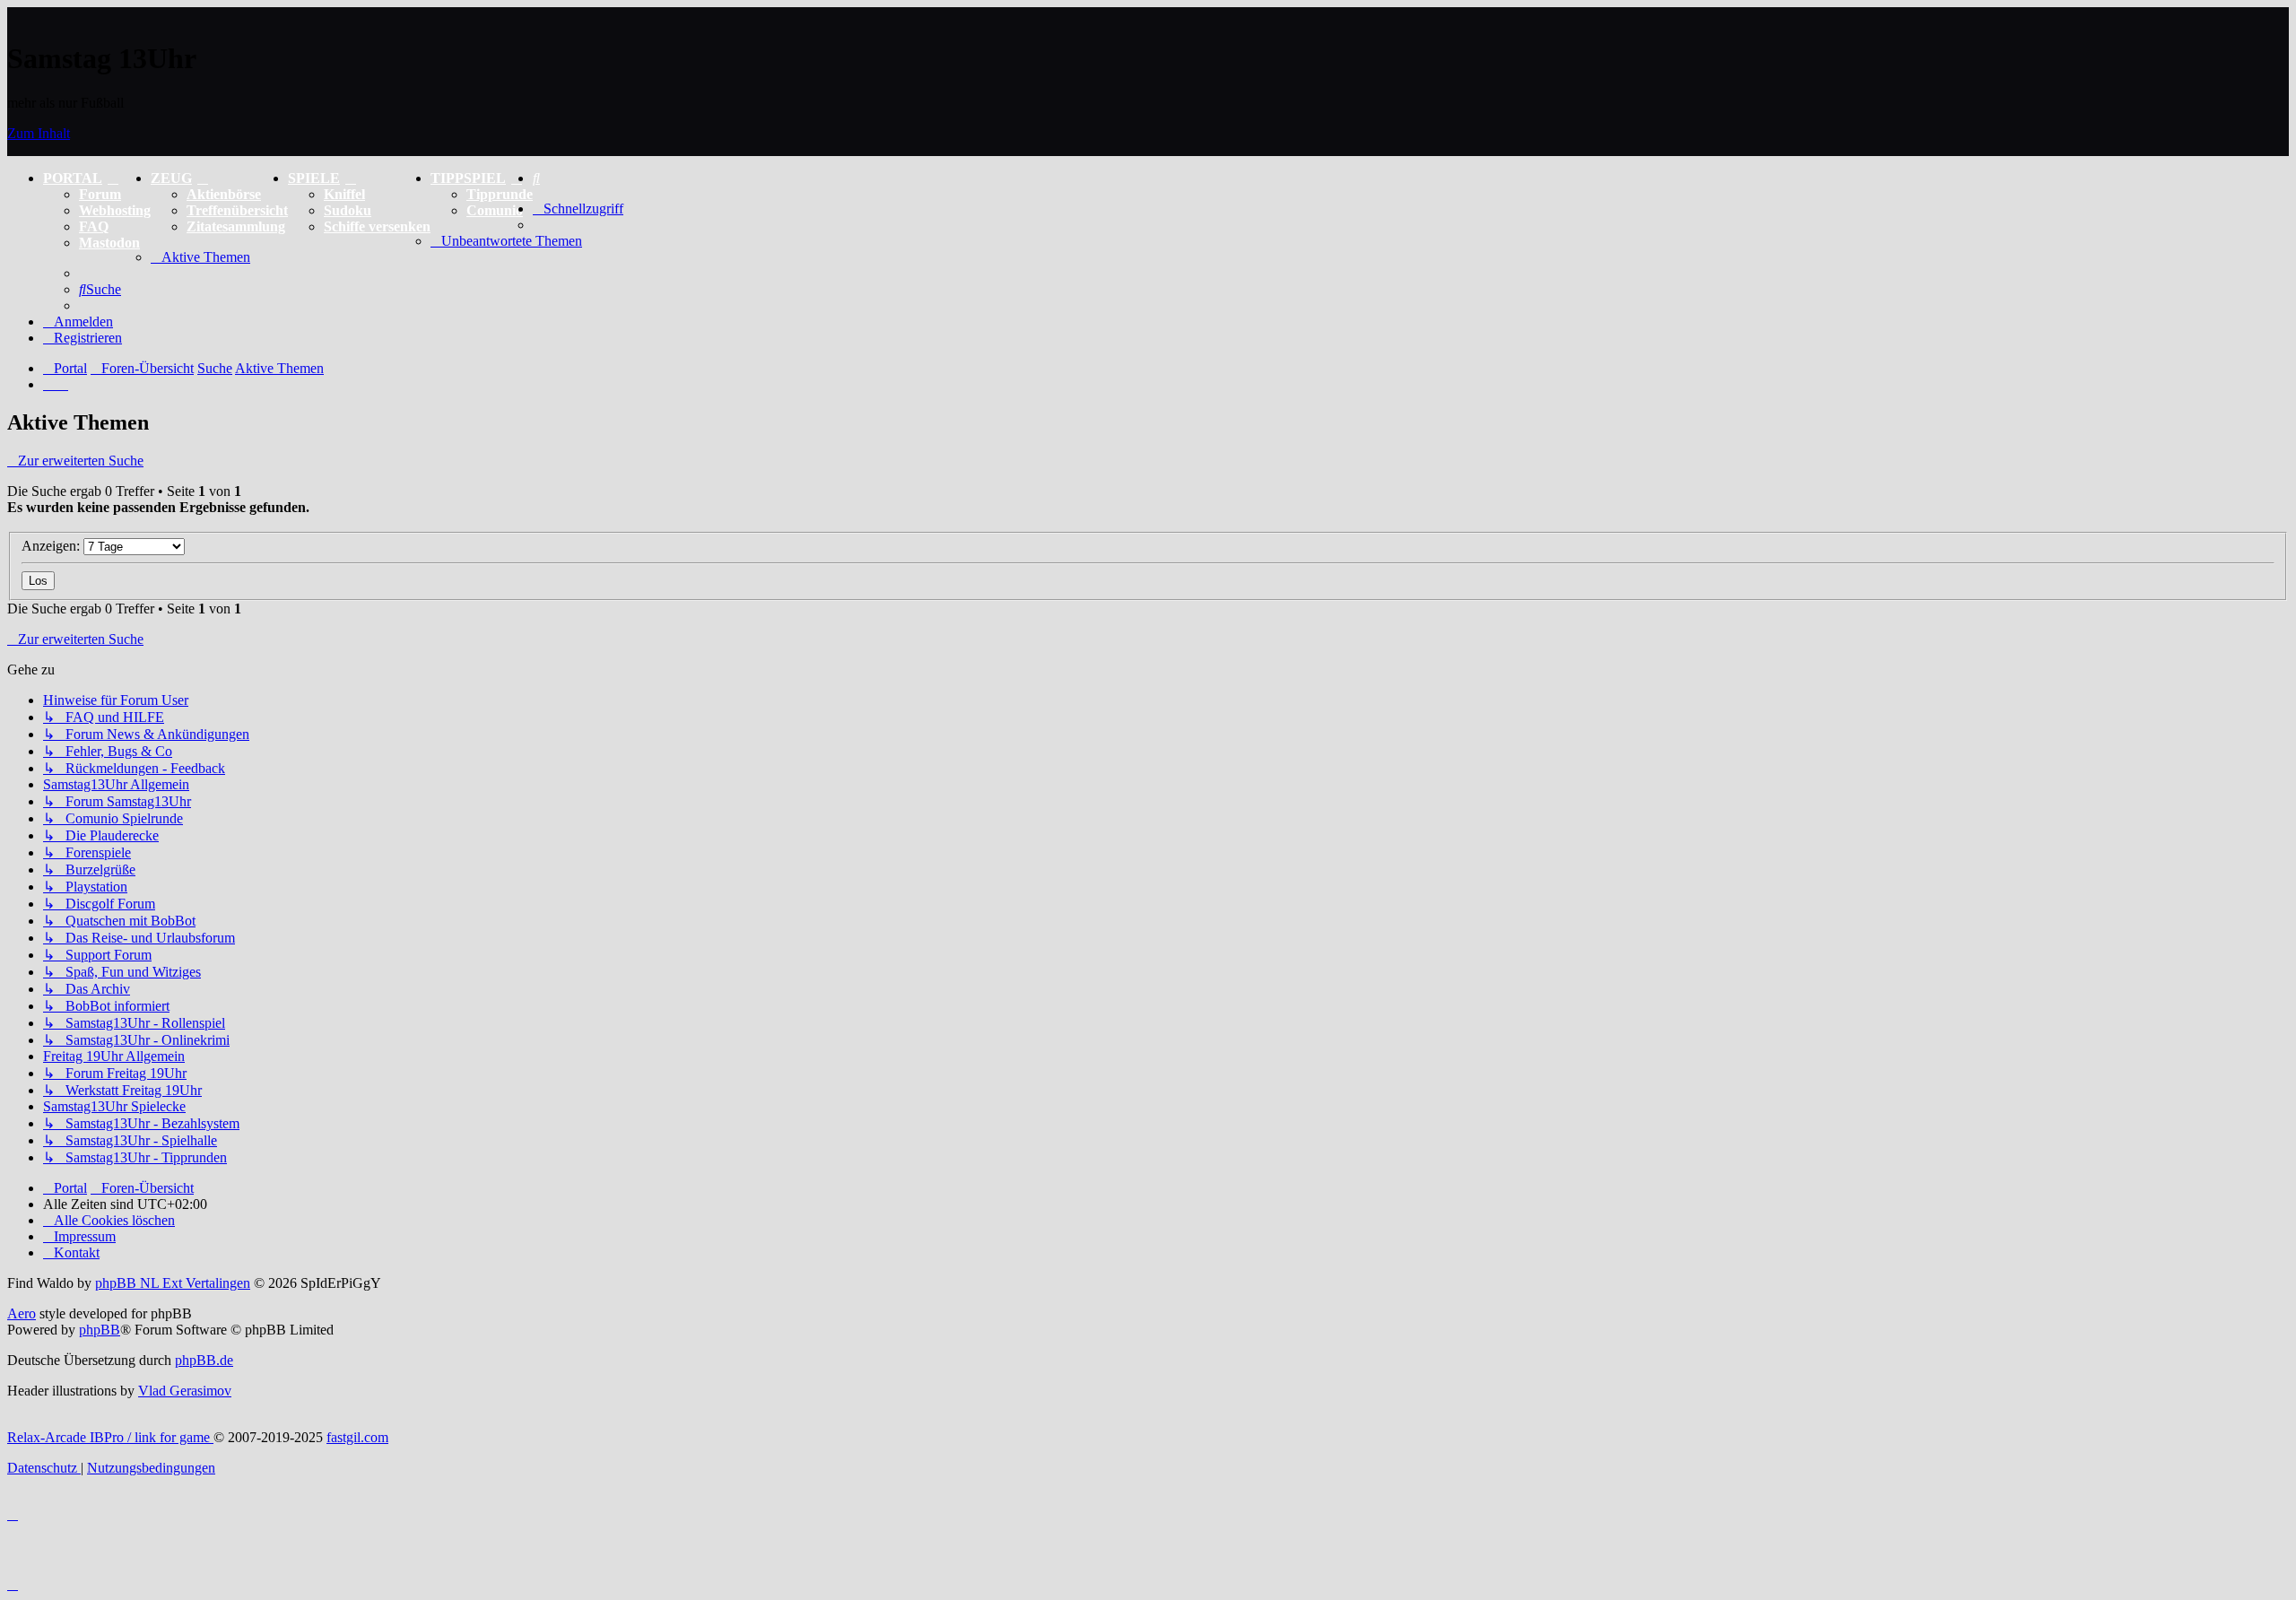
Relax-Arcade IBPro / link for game (110, 1437)
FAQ (94, 226)
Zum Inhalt (39, 133)
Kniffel (344, 194)
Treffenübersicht (237, 210)
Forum (100, 194)
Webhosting (115, 210)
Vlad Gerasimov (185, 1391)
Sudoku (348, 210)
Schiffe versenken (377, 226)
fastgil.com (357, 1437)
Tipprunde (500, 194)
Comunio (495, 210)
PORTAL (73, 178)
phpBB (100, 1330)
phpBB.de (204, 1360)
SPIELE (314, 178)
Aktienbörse (224, 194)
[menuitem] (536, 178)
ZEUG (171, 178)
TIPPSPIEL (468, 178)
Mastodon (109, 243)
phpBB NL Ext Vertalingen (173, 1283)
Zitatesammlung (236, 226)
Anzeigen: (52, 546)
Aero (22, 1313)
